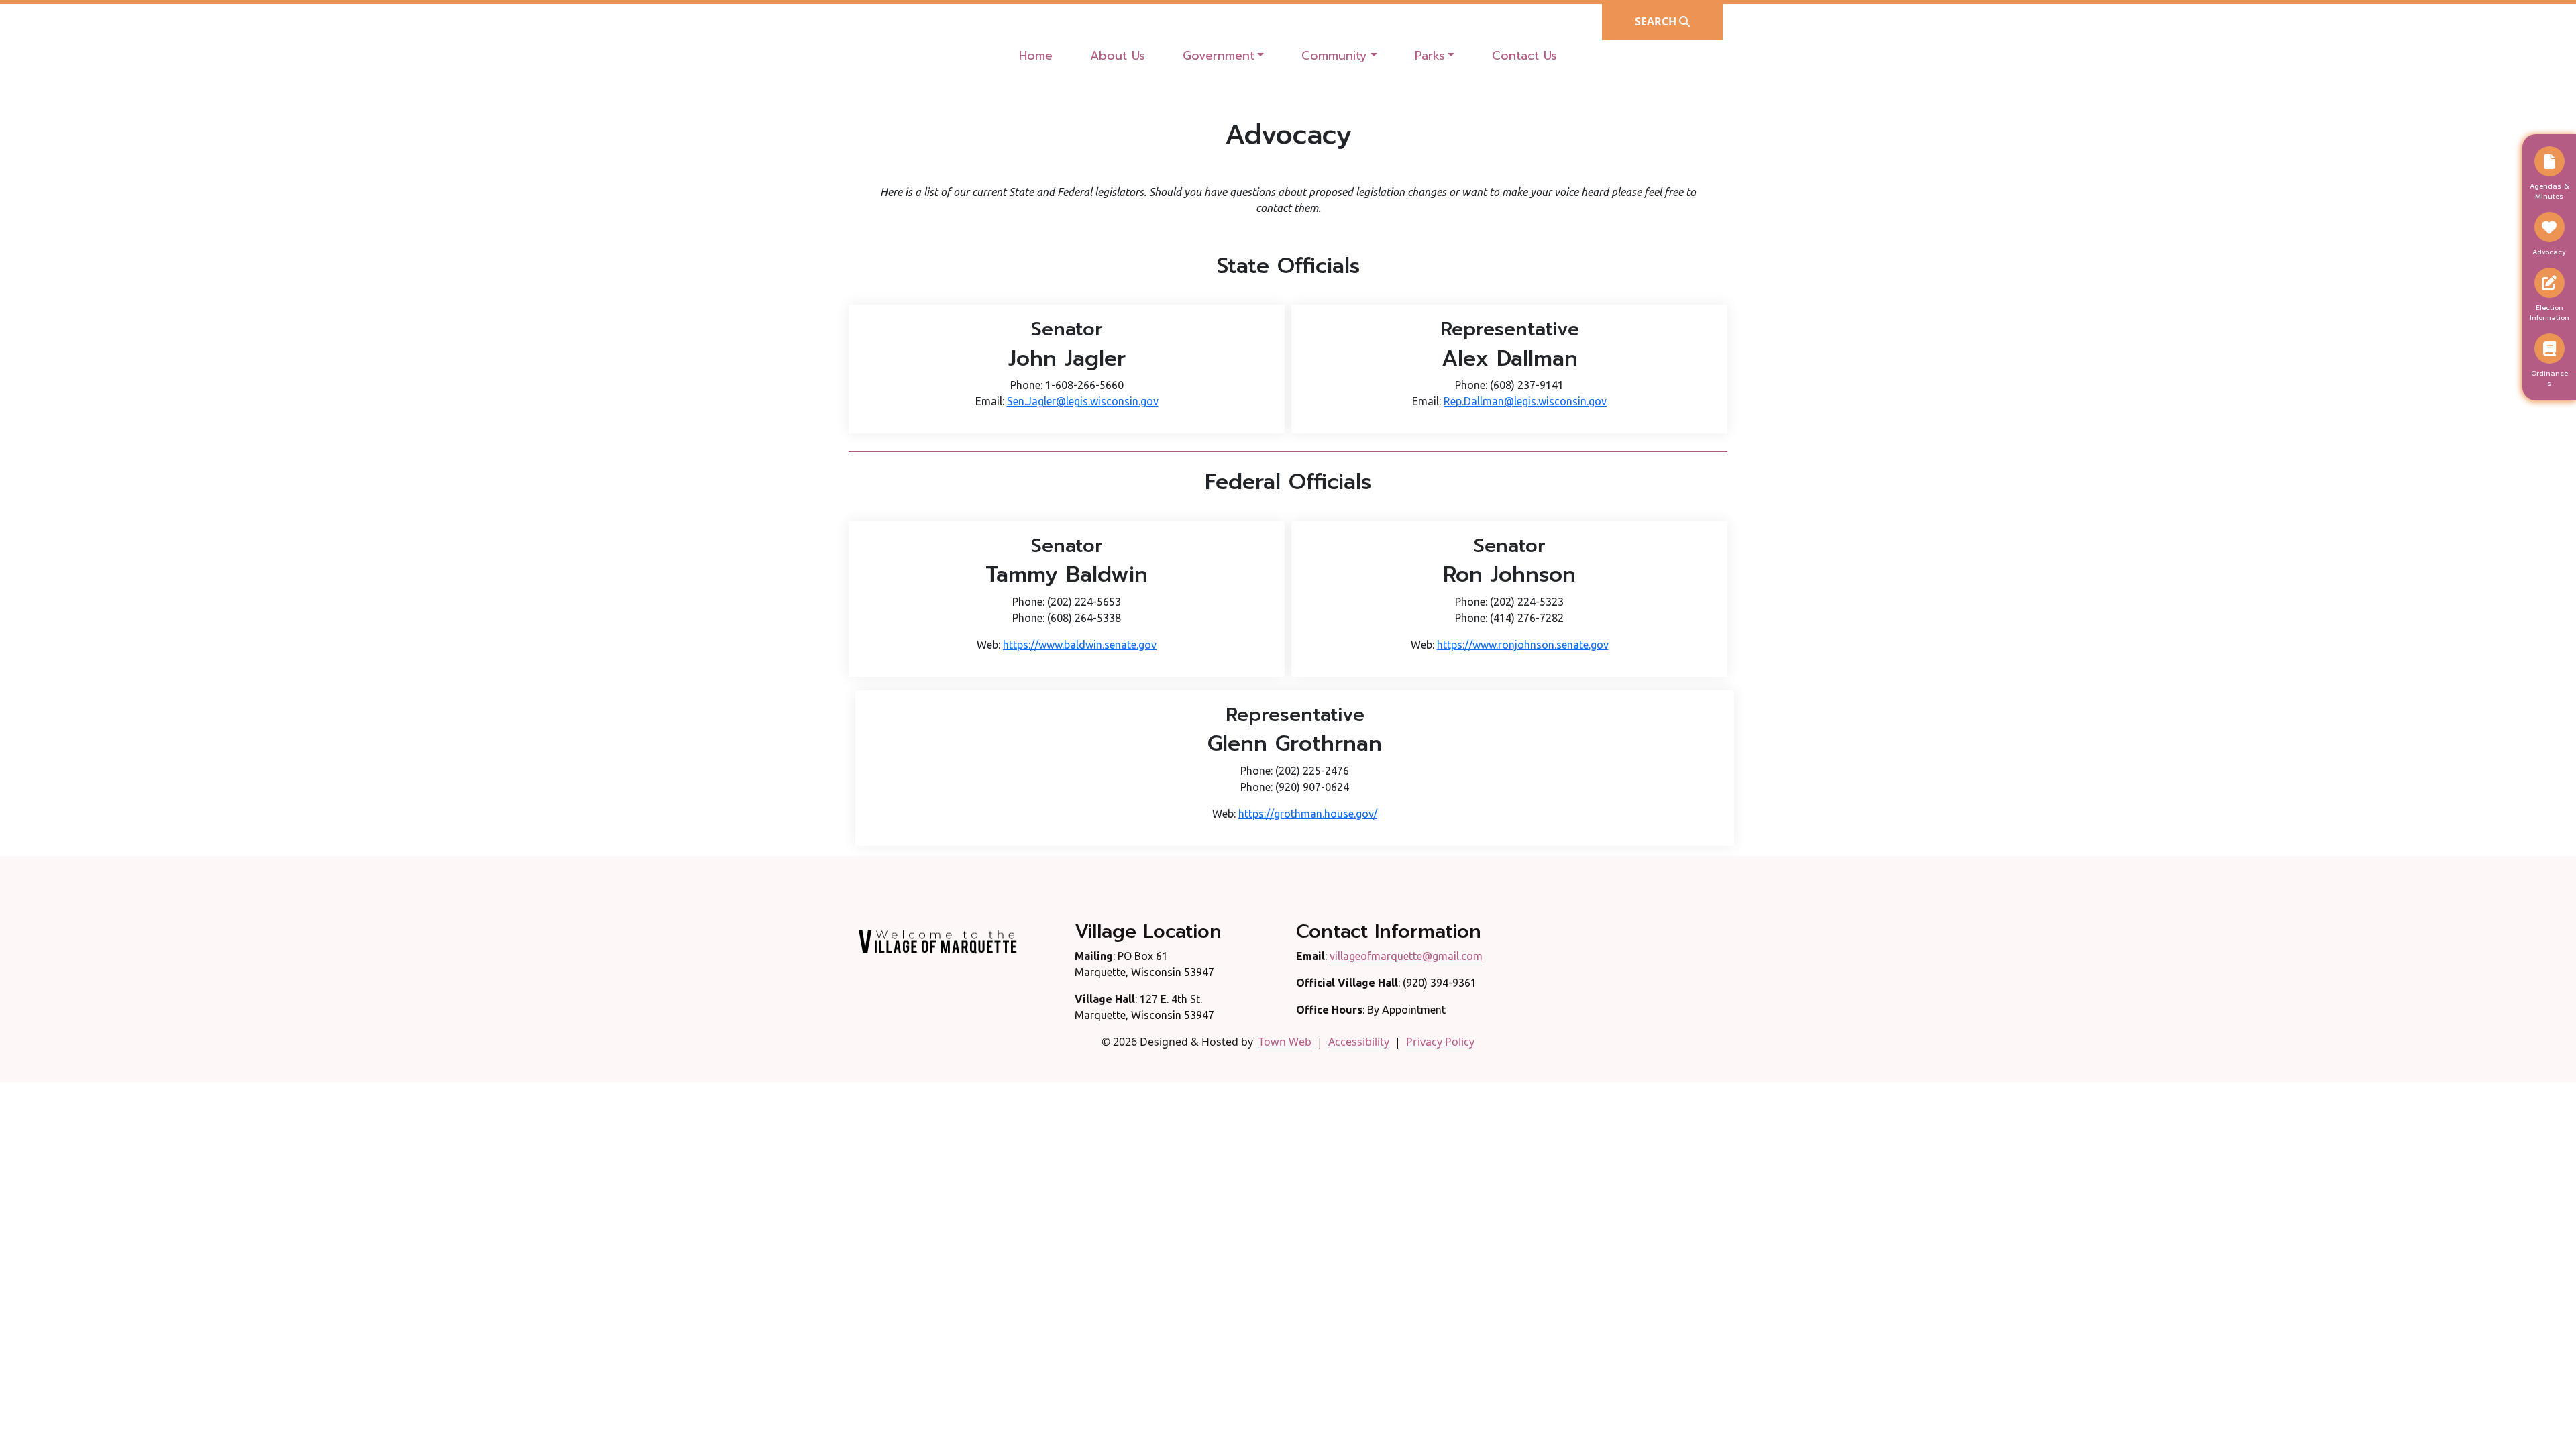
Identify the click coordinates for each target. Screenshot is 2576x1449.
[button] (1224, 56)
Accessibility (1359, 1042)
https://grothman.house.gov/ (1308, 814)
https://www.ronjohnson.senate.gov (1523, 645)
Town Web (1285, 1042)
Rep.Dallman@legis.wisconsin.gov (1525, 401)
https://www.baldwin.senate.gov (1080, 645)
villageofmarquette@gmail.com (1406, 956)
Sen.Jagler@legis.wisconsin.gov (1083, 401)
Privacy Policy (1440, 1042)
